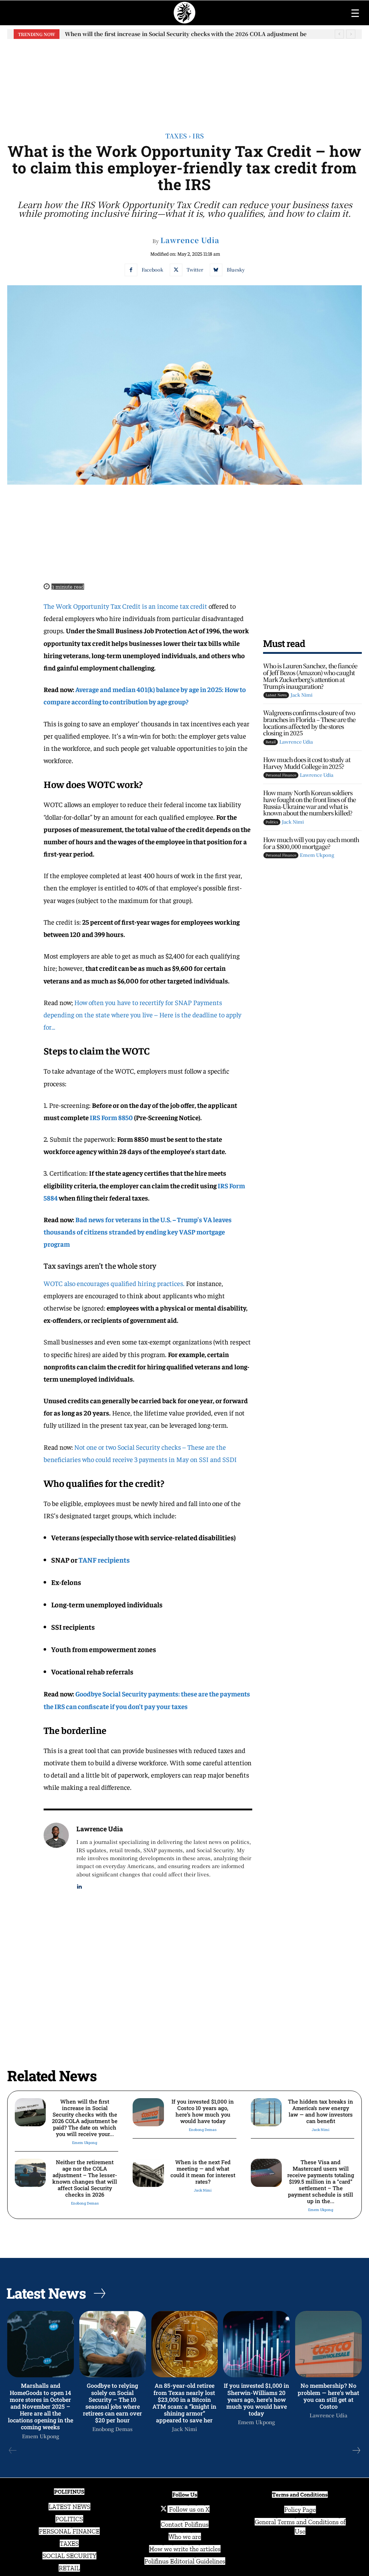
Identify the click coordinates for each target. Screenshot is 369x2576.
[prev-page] (13, 2450)
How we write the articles (185, 2549)
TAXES (69, 2544)
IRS (198, 136)
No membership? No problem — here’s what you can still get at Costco (328, 2396)
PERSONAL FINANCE (69, 2531)
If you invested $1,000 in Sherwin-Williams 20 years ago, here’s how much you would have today (256, 2399)
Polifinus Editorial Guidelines (185, 2561)
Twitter (195, 270)
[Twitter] (176, 270)
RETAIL (69, 2568)
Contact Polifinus (185, 2524)
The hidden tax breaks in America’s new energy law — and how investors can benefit (321, 2111)
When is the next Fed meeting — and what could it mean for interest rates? (203, 2172)
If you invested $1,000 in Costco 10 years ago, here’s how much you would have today (182, 34)
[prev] (339, 34)
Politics (272, 822)
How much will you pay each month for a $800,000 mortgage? (311, 843)
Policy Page (300, 2510)
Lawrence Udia (190, 240)
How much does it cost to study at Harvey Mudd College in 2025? (307, 763)
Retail (271, 742)
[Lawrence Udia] (56, 1857)
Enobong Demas (203, 2130)
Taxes (176, 136)
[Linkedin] (79, 1885)
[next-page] (356, 2450)
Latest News (276, 695)
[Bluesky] (216, 270)
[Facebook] (131, 270)
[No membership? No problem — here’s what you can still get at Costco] (328, 2344)
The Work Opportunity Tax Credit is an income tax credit (125, 606)
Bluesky (236, 270)
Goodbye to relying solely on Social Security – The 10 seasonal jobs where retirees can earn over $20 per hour (112, 2403)
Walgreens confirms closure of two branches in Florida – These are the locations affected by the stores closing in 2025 (309, 723)
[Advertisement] (184, 80)
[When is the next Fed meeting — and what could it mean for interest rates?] (148, 2173)
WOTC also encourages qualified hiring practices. (114, 1283)
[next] (351, 34)
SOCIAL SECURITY (69, 2556)
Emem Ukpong (317, 855)
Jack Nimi (301, 695)
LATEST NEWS (70, 2507)
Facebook (152, 270)
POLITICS (69, 2519)
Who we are (185, 2537)
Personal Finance (281, 775)
